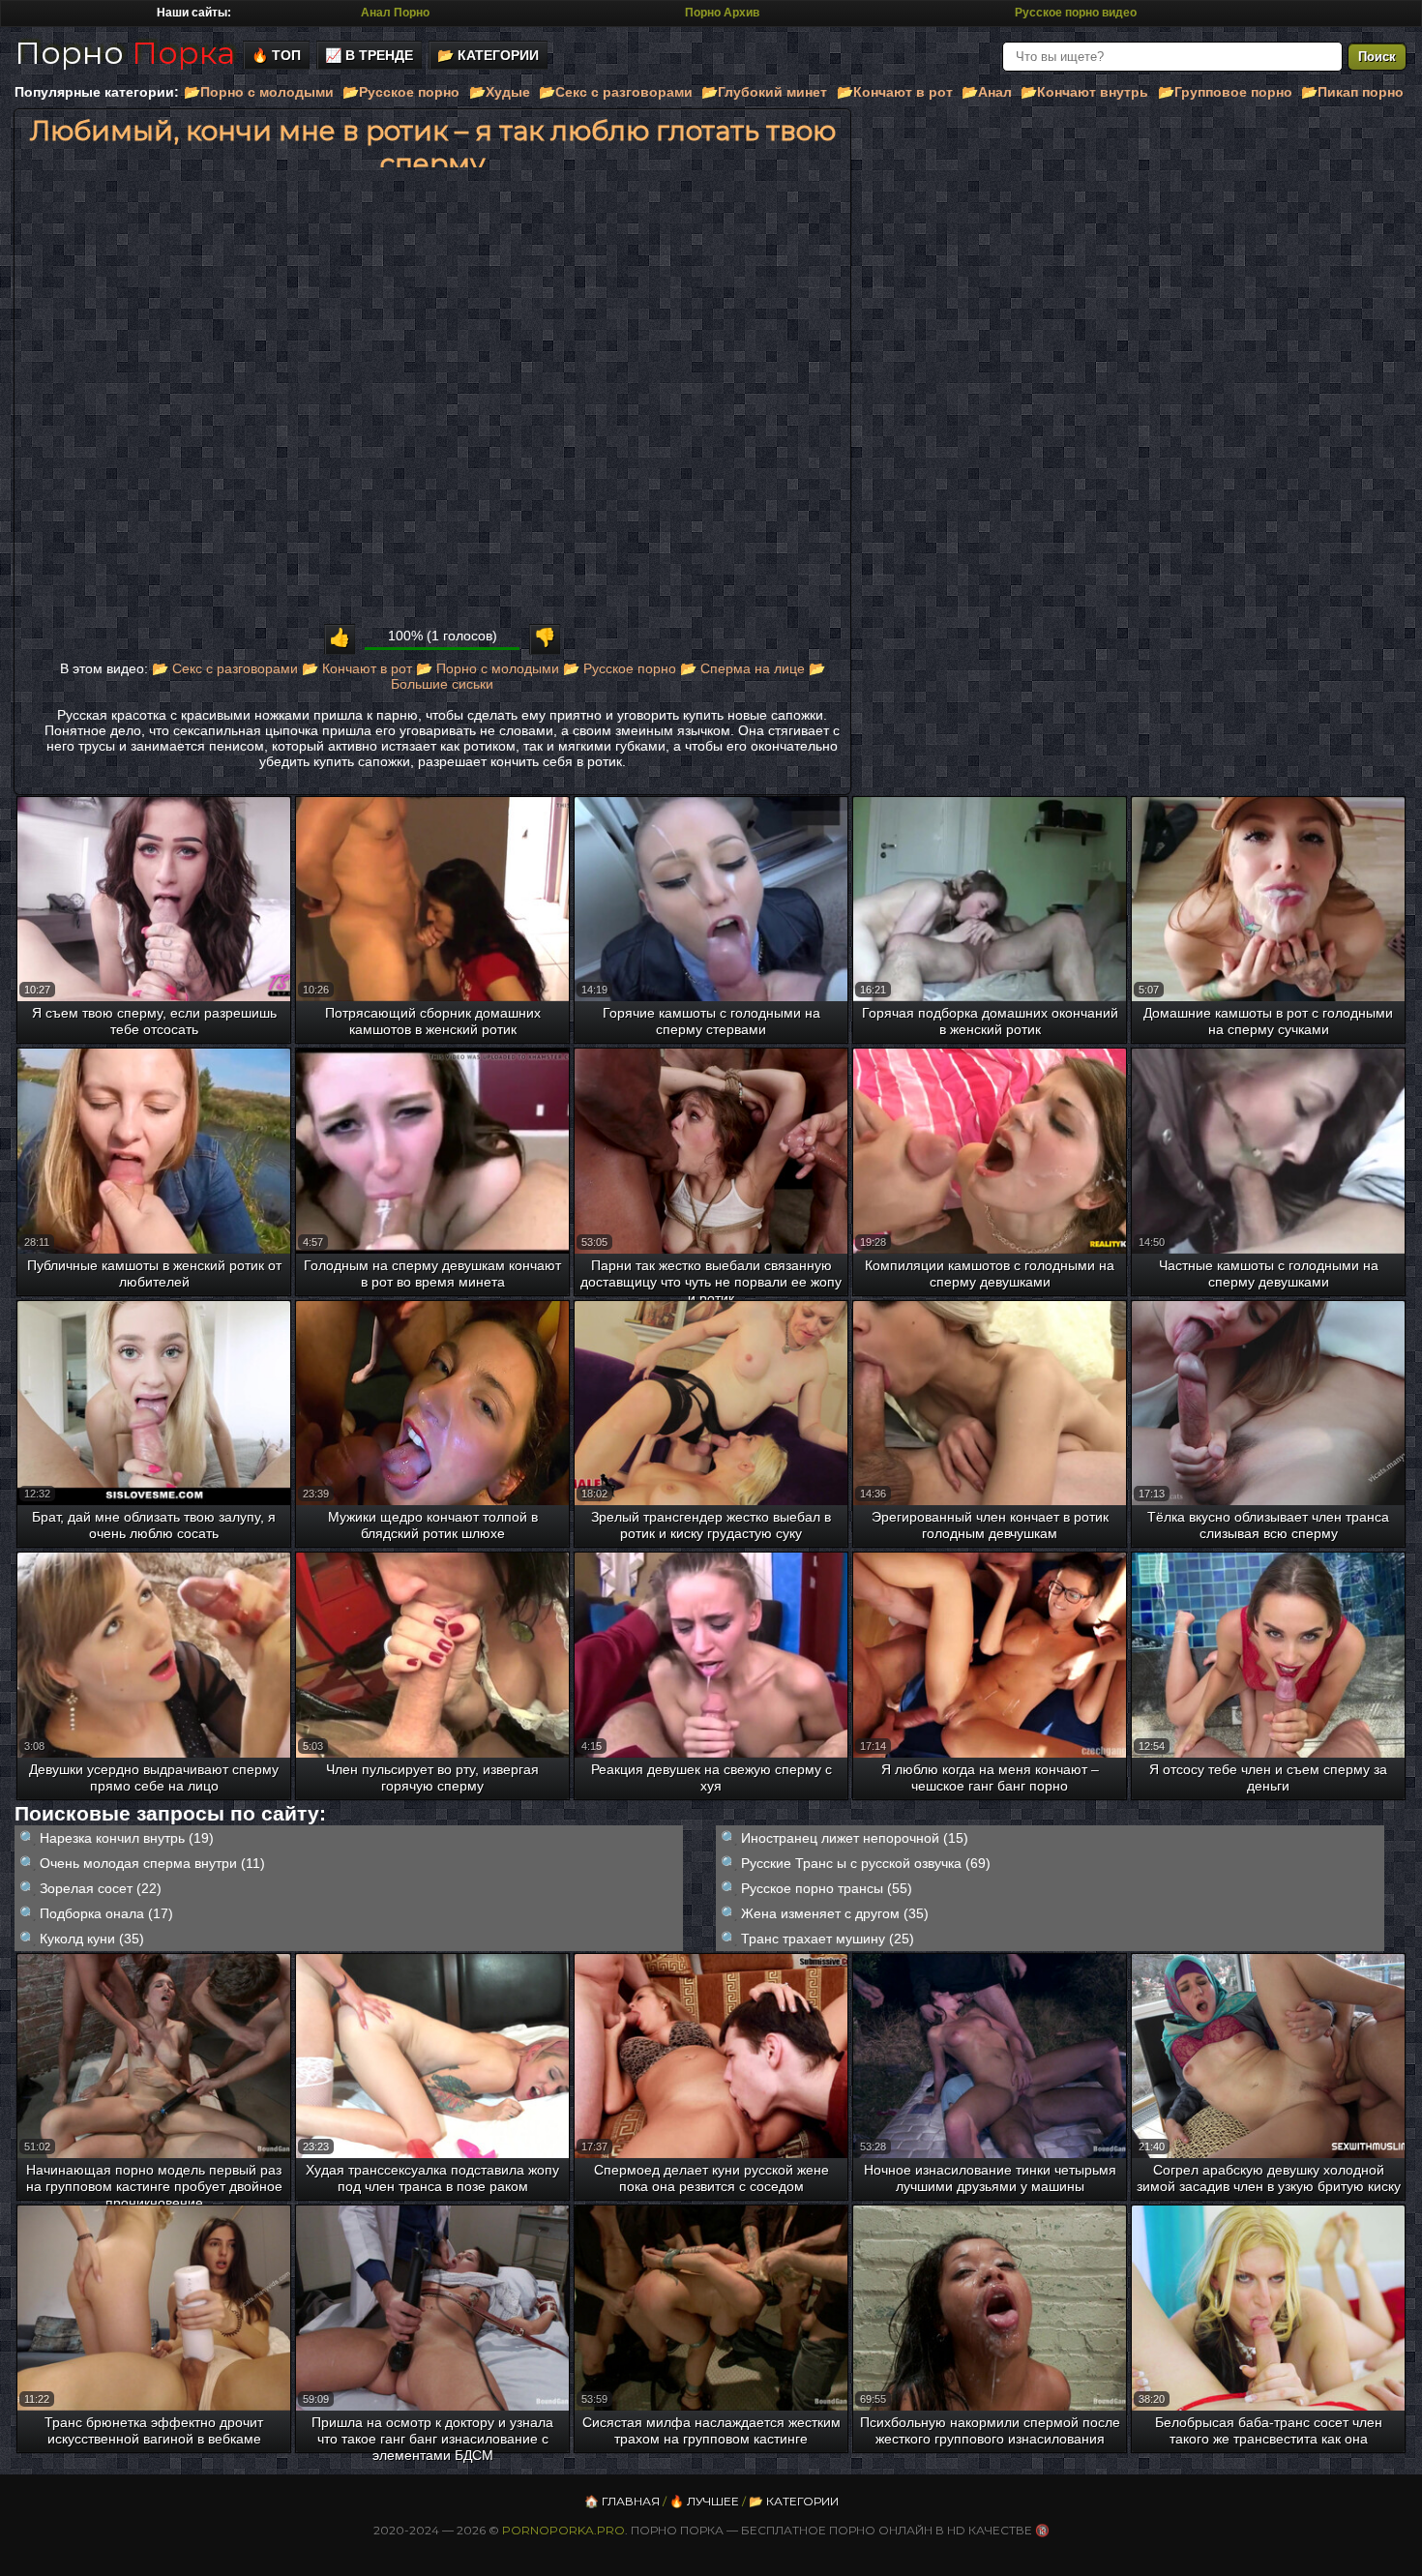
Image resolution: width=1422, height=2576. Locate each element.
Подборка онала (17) (106, 1913)
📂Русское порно (401, 92)
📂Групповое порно (1225, 92)
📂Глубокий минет (764, 92)
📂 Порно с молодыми (488, 668)
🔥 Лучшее (704, 2501)
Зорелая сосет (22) (101, 1888)
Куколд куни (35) (92, 1939)
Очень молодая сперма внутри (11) (152, 1863)
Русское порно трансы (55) (827, 1888)
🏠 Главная (622, 2501)
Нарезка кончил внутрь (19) (127, 1838)
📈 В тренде (369, 55)
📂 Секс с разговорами (225, 668)
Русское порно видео (1076, 13)
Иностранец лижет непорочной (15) (855, 1838)
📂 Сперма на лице (742, 668)
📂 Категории (488, 55)
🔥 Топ (276, 55)
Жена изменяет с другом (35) (835, 1913)
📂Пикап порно (1352, 92)
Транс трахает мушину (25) (828, 1939)
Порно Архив (722, 13)
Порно (125, 53)
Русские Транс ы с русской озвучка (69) (866, 1863)
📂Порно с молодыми (259, 92)
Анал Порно (395, 13)
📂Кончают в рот (895, 92)
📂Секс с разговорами (616, 92)
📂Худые (500, 92)
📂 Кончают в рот (357, 668)
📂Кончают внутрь (1084, 92)
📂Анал (987, 92)
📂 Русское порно (620, 668)
